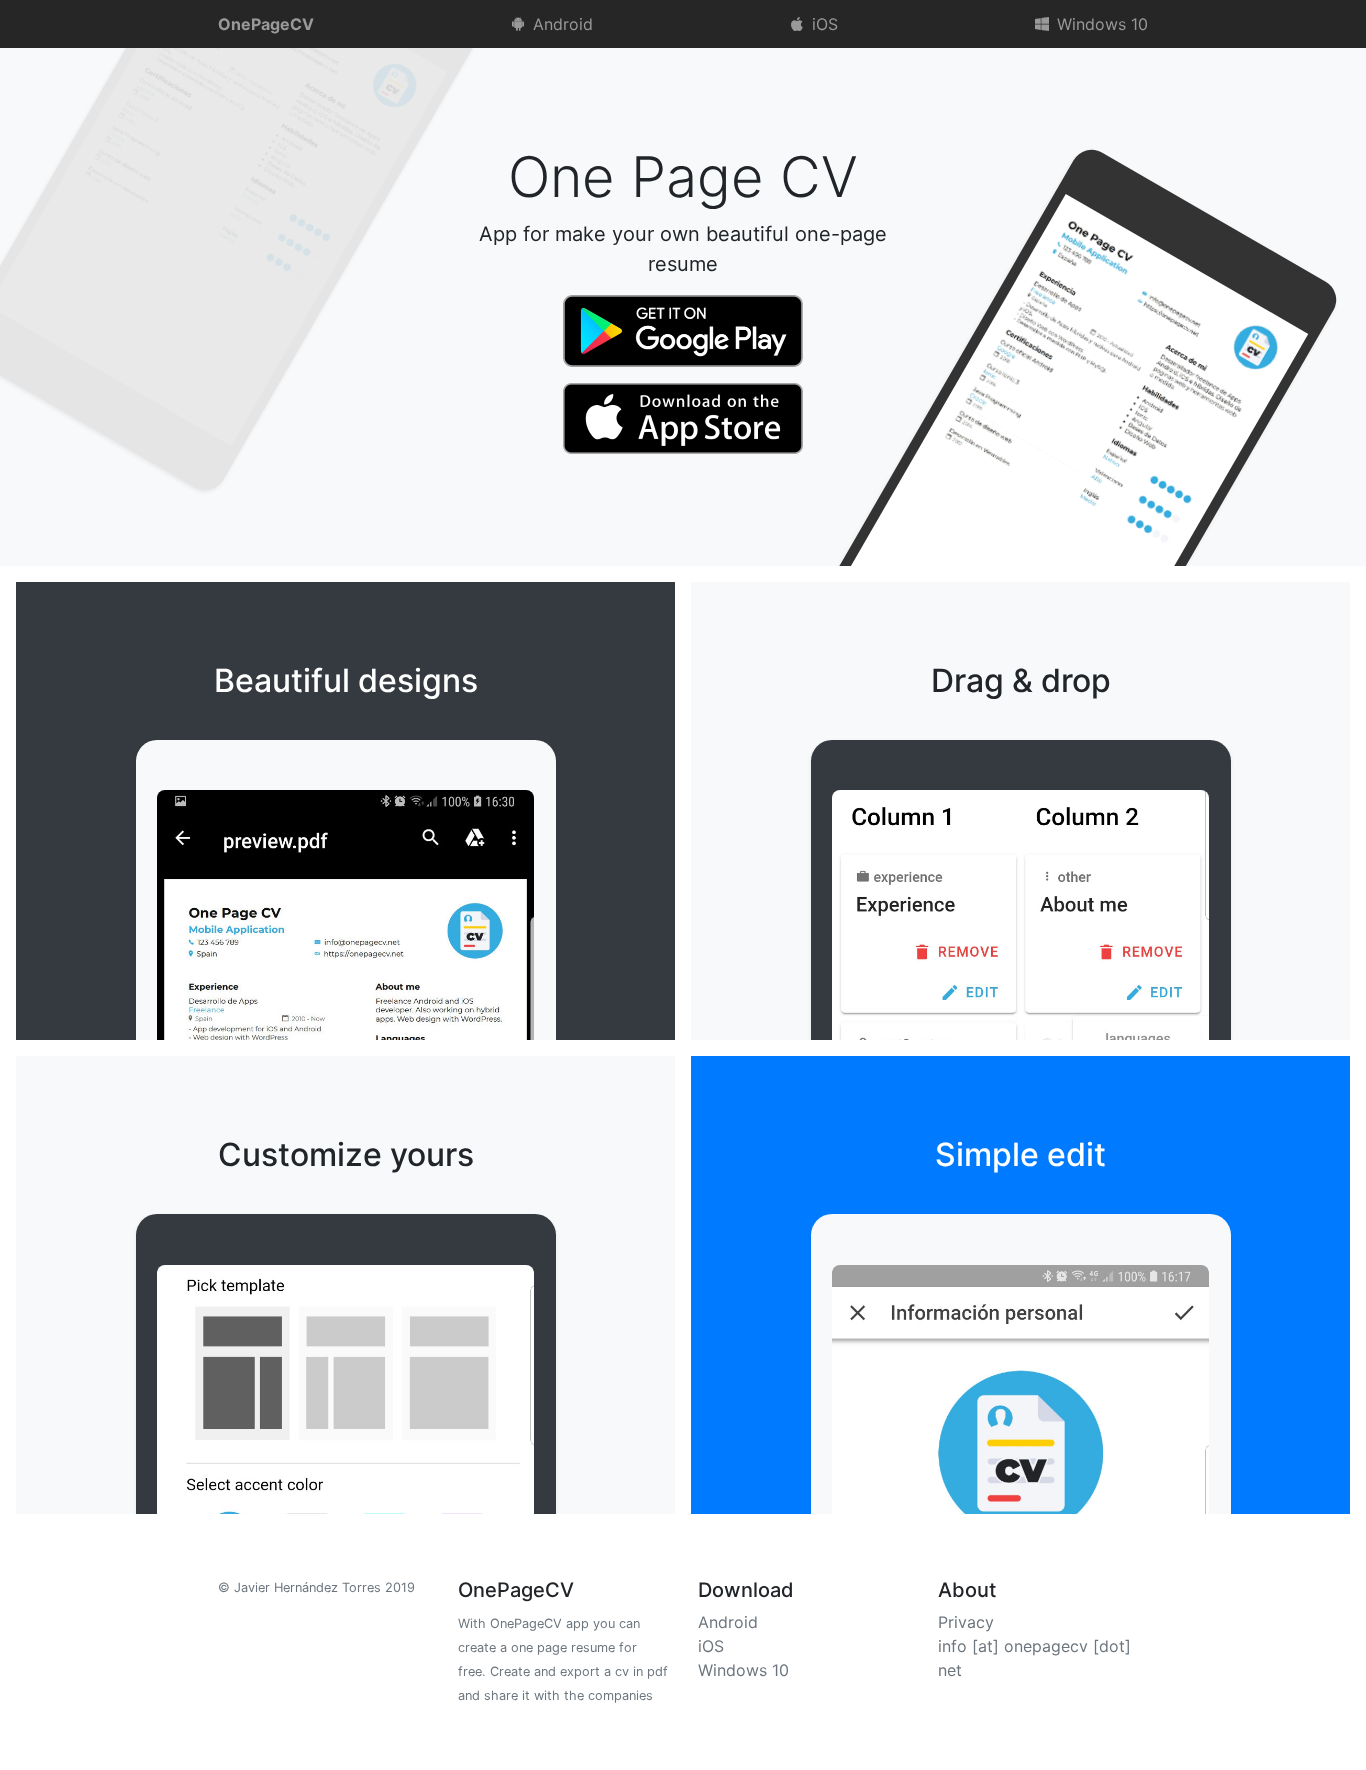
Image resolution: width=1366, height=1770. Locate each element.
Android (560, 24)
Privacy (966, 1622)
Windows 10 (1100, 24)
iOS (822, 24)
